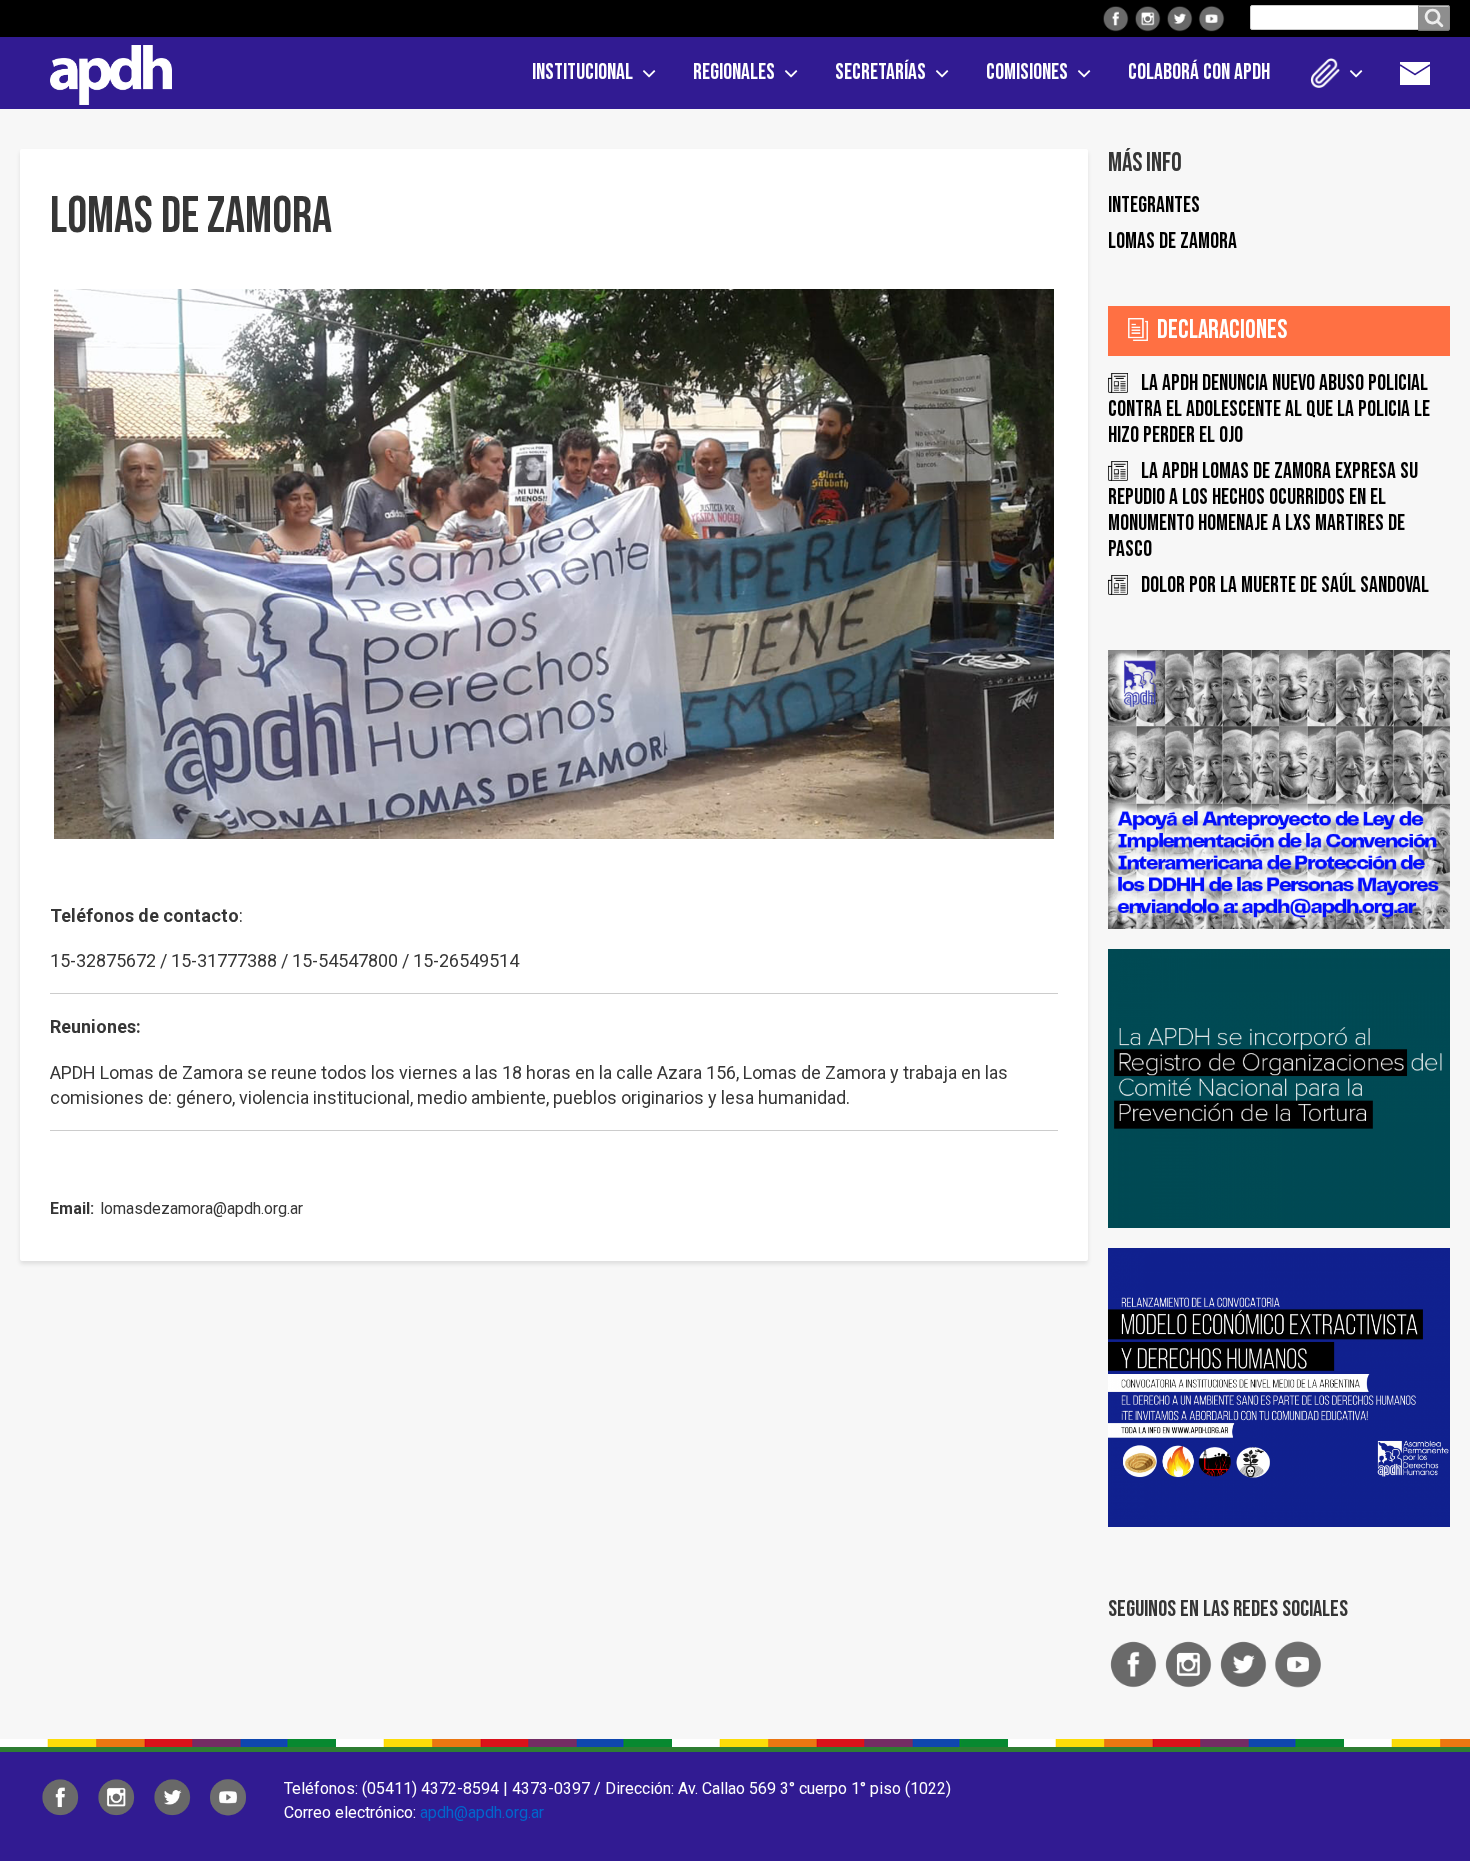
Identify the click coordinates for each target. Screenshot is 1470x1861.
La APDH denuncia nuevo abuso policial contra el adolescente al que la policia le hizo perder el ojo (1269, 409)
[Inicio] (104, 71)
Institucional (582, 72)
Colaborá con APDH (1199, 72)
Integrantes (1154, 205)
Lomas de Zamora (1172, 241)
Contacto (1425, 73)
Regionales (734, 72)
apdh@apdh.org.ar (482, 1812)
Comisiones (1027, 72)
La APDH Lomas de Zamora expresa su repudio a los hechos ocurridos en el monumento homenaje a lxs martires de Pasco (1263, 510)
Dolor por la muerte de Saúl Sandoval (1285, 585)
